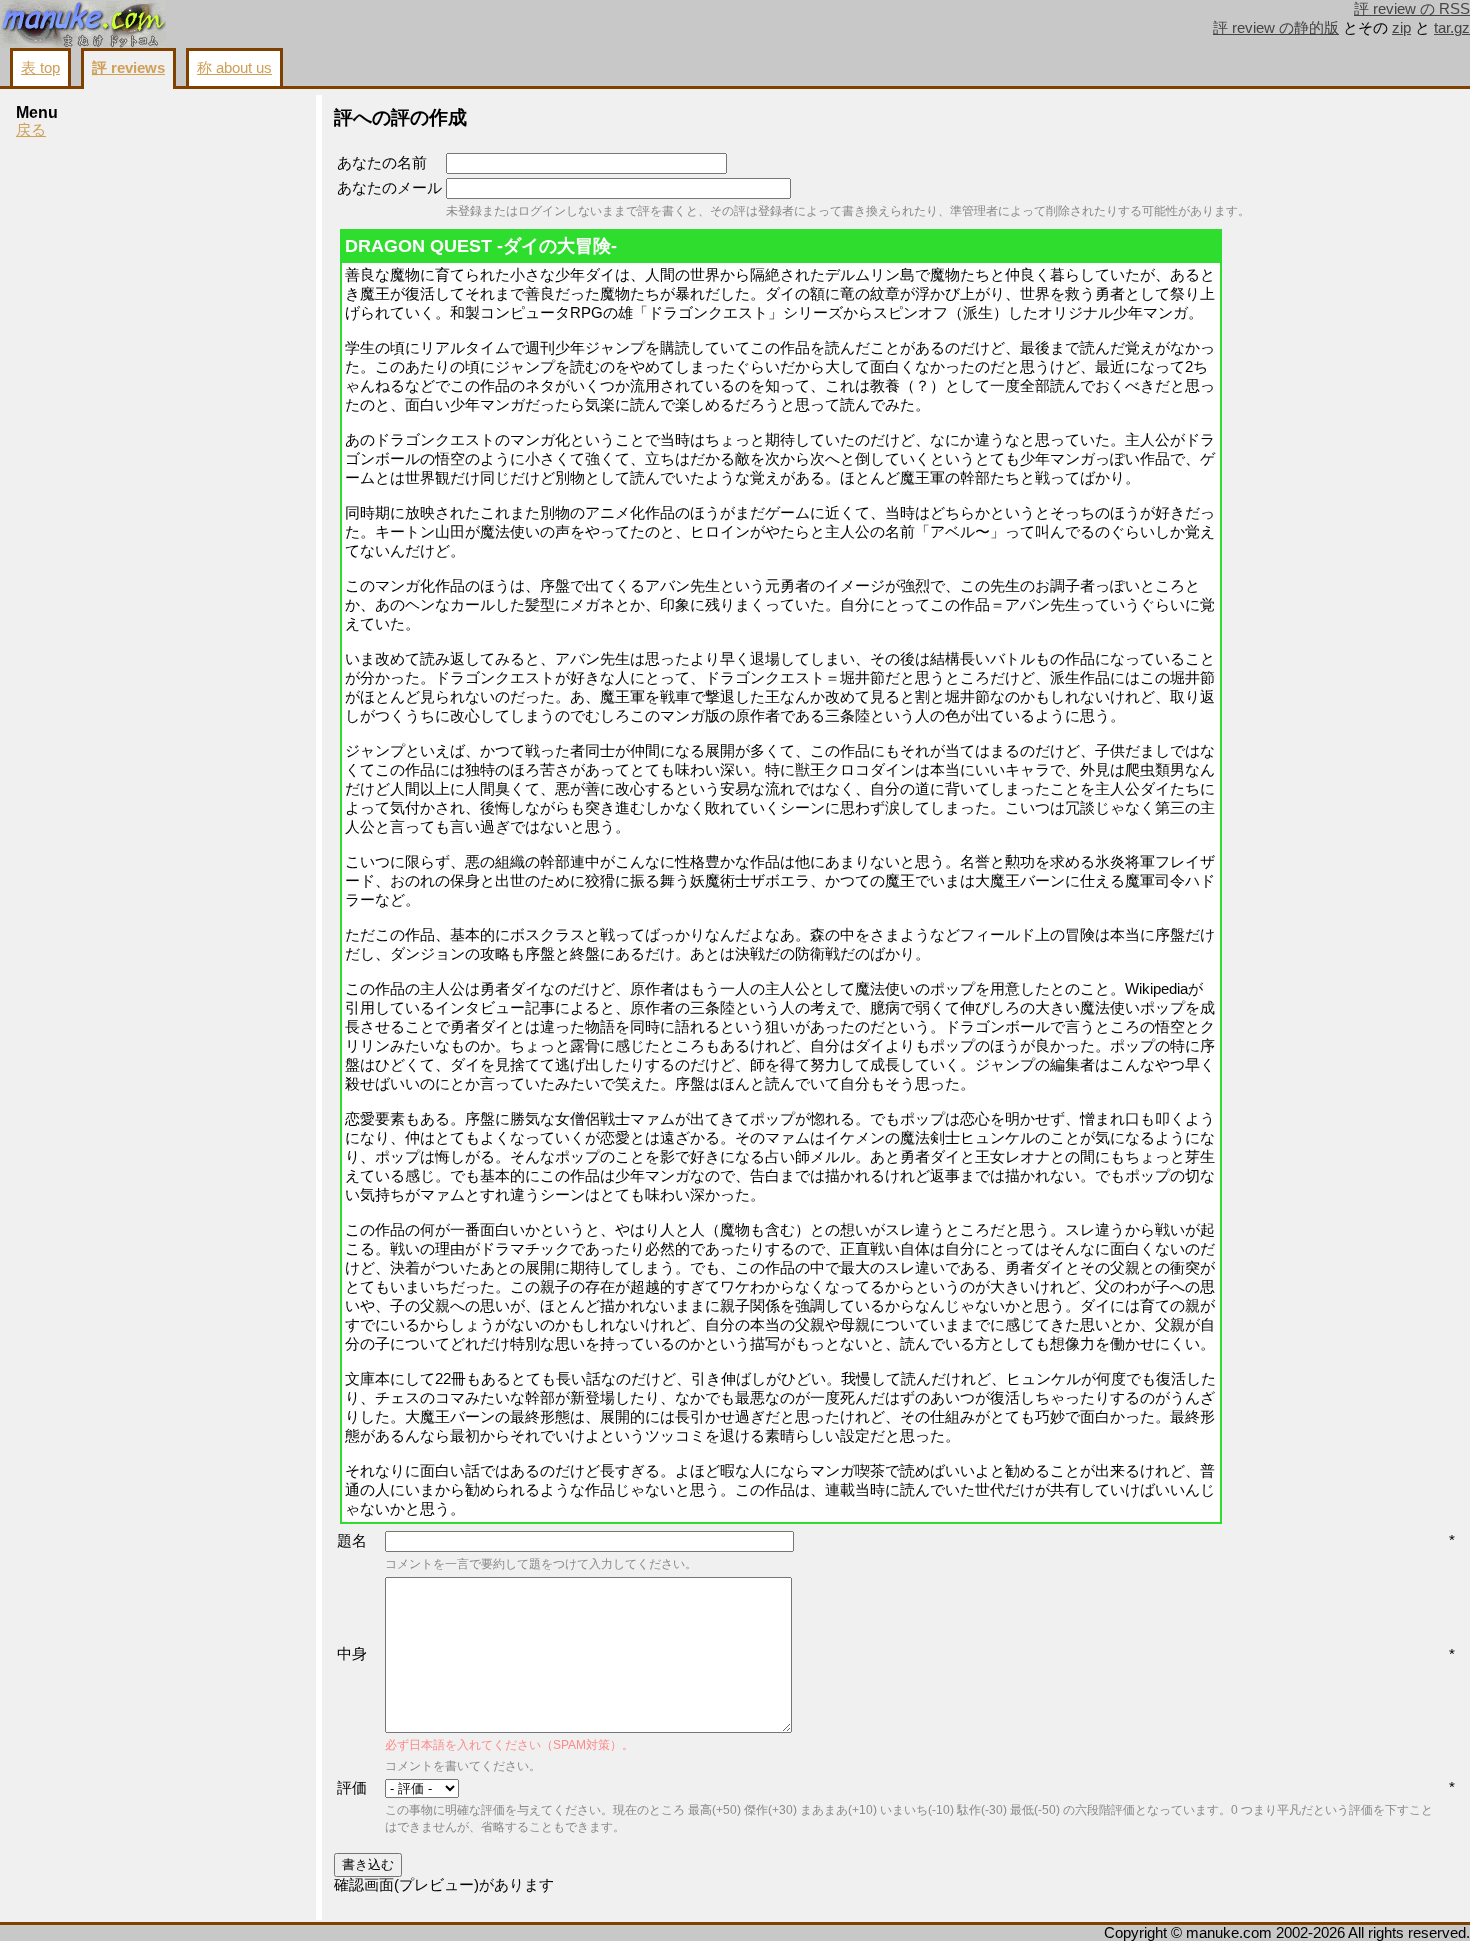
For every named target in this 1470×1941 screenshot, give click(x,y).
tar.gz (1452, 28)
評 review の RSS (1412, 9)
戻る (31, 130)
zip (1401, 28)
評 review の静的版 (1276, 28)
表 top (40, 68)
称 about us (234, 68)
